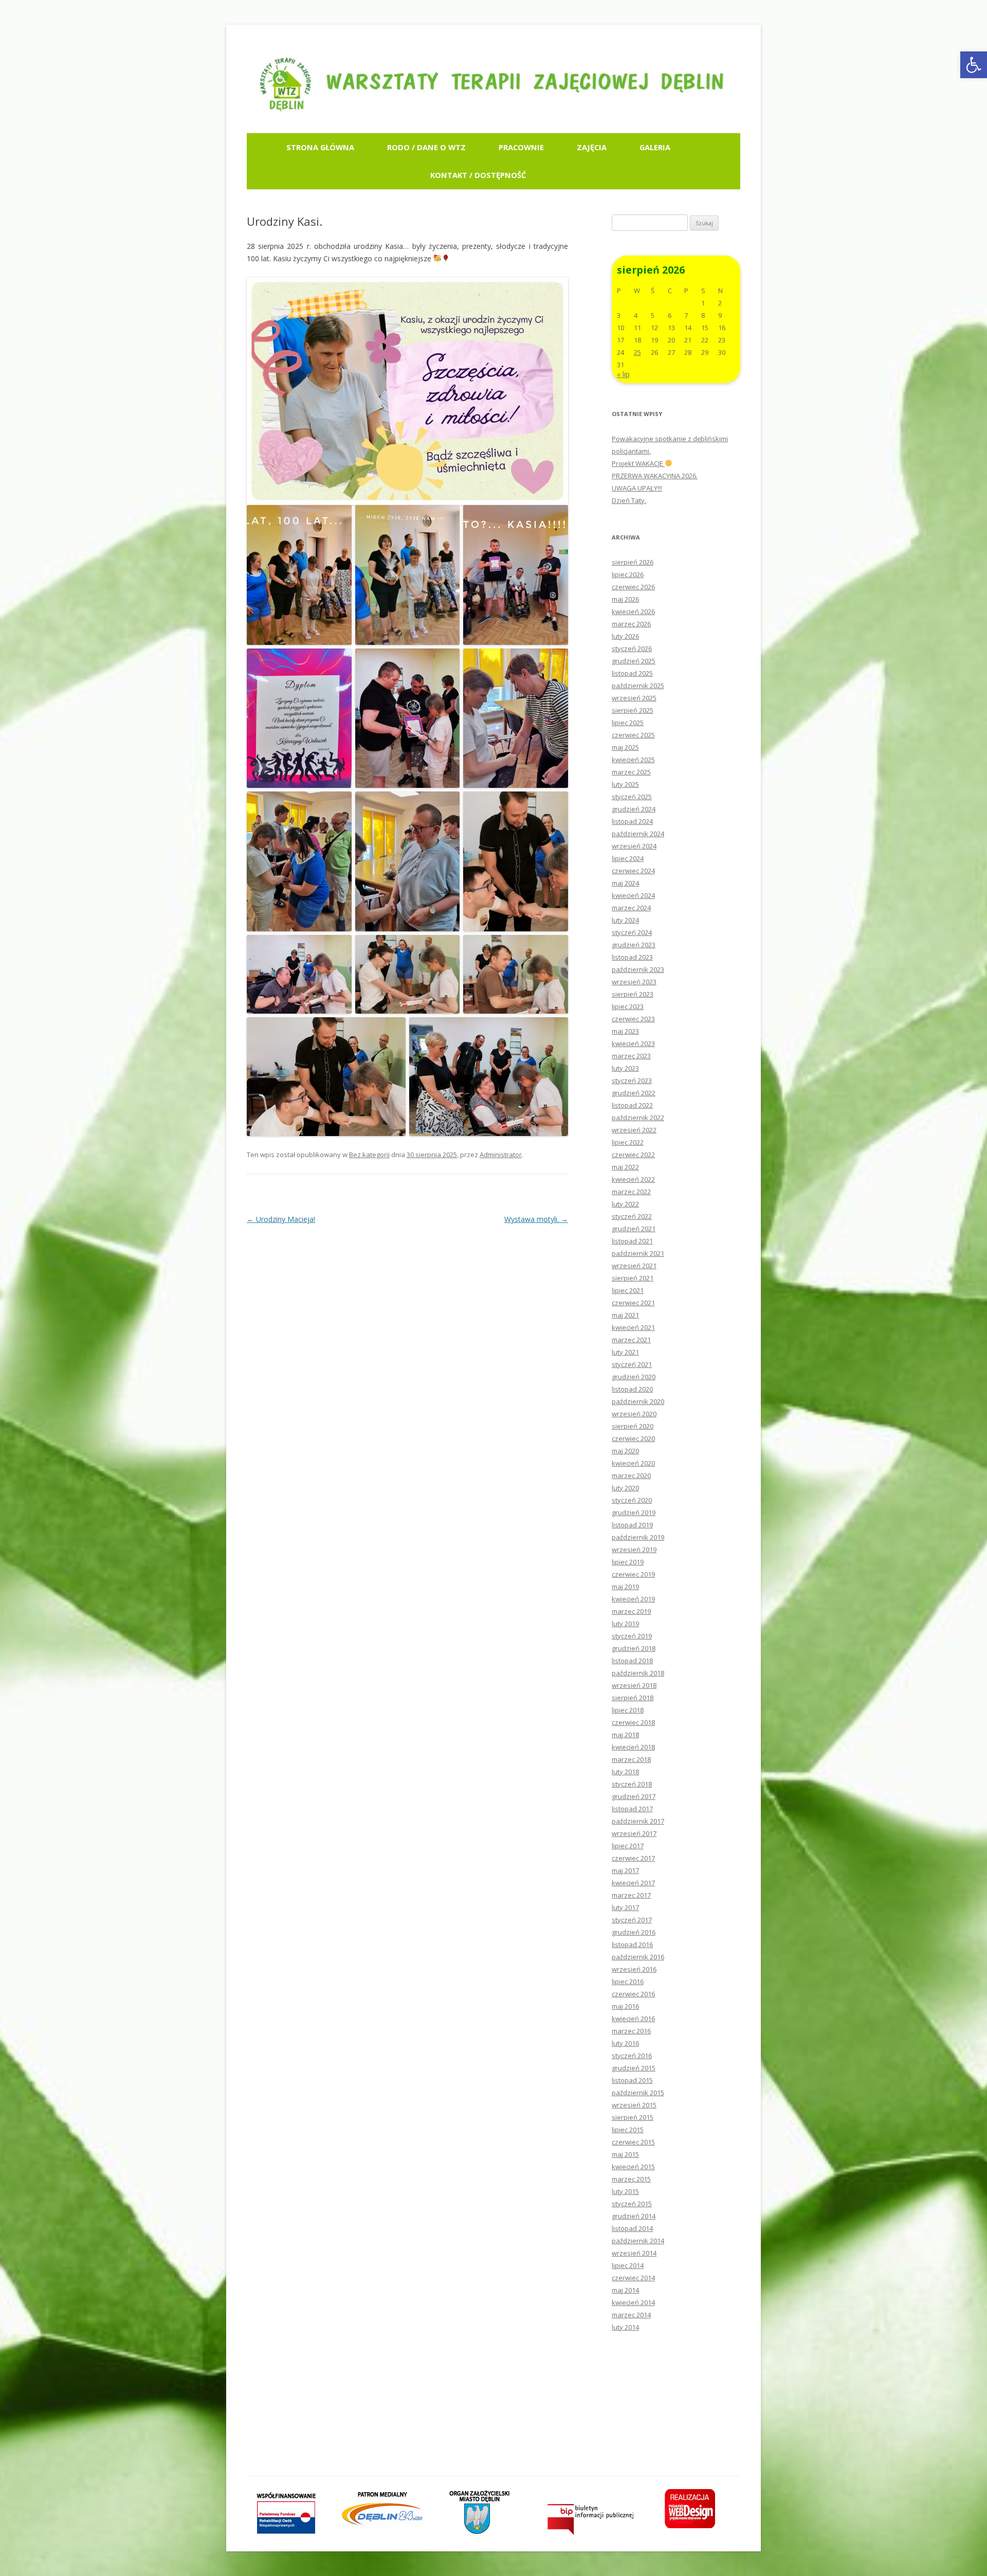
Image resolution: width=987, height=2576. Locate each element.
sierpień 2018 (633, 1698)
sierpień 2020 (633, 1426)
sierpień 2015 (633, 2117)
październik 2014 (638, 2241)
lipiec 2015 (628, 2130)
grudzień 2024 (634, 809)
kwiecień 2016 (633, 2019)
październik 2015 (638, 2093)
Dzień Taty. (629, 500)
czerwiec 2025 (633, 735)
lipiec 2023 (628, 1006)
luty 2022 (625, 1204)
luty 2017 (625, 1907)
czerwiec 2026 (633, 587)
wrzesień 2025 (634, 698)
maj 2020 (625, 1451)
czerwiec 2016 (633, 1994)
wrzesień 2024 (634, 846)
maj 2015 (625, 2154)
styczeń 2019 (632, 1636)
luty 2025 (625, 784)
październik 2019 (638, 1537)
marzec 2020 (631, 1475)
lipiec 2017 (628, 1846)
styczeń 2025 (632, 797)
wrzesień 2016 (634, 1969)
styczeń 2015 (632, 2204)
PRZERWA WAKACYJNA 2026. (655, 476)
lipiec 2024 (628, 858)
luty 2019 (625, 1624)
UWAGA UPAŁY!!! (637, 488)
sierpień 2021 (633, 1278)
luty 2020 (625, 1488)
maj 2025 (625, 747)
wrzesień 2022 (634, 1130)
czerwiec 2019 (633, 1574)
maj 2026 (625, 599)
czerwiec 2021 (633, 1303)
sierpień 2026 (633, 562)
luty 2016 (625, 2043)
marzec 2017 (631, 1895)
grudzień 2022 (634, 1093)
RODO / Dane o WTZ (426, 147)
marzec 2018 (631, 1759)
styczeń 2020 (632, 1500)
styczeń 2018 (632, 1784)
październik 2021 (638, 1253)
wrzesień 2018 (634, 1685)
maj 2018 (625, 1735)
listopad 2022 (632, 1105)
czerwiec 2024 (633, 871)
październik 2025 (638, 686)
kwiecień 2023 (633, 1043)
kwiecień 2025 (633, 760)
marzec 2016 (631, 2031)
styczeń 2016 (632, 2056)
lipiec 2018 (628, 1710)
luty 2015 (625, 2191)
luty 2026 (625, 636)
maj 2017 (625, 1870)
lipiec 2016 (628, 1981)
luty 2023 (625, 1068)
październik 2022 (638, 1118)
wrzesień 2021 (634, 1266)
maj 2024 (625, 883)
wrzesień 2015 (634, 2105)
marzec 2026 (631, 624)
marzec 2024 (631, 908)
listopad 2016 (632, 1944)
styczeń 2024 (632, 932)
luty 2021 (625, 1352)
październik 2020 (638, 1401)
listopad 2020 (632, 1389)
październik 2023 (638, 969)
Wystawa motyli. (536, 1219)
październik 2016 (638, 1957)
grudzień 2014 (634, 2216)
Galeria (655, 147)
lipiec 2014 (628, 2265)
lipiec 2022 (628, 1142)
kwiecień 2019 (633, 1599)
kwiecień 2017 (633, 1883)
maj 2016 (625, 2006)
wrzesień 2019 (634, 1550)
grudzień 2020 (634, 1377)
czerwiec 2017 (633, 1858)
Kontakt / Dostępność (478, 175)
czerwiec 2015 (633, 2142)
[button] (974, 65)
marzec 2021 (631, 1340)
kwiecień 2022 (633, 1179)
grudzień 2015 (634, 2068)
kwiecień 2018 (633, 1747)
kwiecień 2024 (633, 895)
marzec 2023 (631, 1056)
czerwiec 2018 (633, 1722)
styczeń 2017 (632, 1920)
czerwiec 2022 (633, 1155)
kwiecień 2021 (633, 1327)
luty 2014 (625, 2327)
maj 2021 (625, 1315)
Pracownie (521, 147)
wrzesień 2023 (634, 982)
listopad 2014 (632, 2228)
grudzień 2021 (634, 1229)
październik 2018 (638, 1673)
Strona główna (320, 147)
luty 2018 (625, 1772)
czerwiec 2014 (633, 2278)
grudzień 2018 (634, 1648)
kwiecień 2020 (633, 1463)
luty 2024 (625, 920)
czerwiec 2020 (633, 1438)
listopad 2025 (632, 673)
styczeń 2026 (632, 648)
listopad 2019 (632, 1525)
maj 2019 (625, 1587)
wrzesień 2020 (634, 1414)
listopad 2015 (632, 2080)
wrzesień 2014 (634, 2253)
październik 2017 (638, 1821)
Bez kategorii (369, 1155)
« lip (623, 374)
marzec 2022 (631, 1192)
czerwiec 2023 (633, 1019)
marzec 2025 (631, 772)
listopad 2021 (632, 1241)
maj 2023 (625, 1031)
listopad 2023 (632, 957)
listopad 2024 (632, 821)
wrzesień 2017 (634, 1833)
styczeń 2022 (632, 1216)
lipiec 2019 (628, 1562)
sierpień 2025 (633, 710)
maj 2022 (625, 1167)
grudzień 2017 (634, 1796)
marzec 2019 (631, 1611)
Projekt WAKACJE (638, 463)
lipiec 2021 (628, 1290)
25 (637, 352)
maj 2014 (625, 2290)
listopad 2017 (632, 1809)
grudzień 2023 (634, 945)
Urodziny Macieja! (281, 1219)
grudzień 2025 (634, 661)
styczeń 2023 (632, 1080)
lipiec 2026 (628, 574)
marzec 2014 (631, 2315)
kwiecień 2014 (633, 2302)
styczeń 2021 (632, 1364)
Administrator (501, 1155)
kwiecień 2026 (633, 611)
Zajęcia (592, 147)
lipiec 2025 (628, 723)
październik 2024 (638, 834)
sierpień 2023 (633, 994)
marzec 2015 (631, 2179)
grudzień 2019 (634, 1512)
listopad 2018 (632, 1661)
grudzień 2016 (634, 1932)
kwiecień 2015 (633, 2167)
